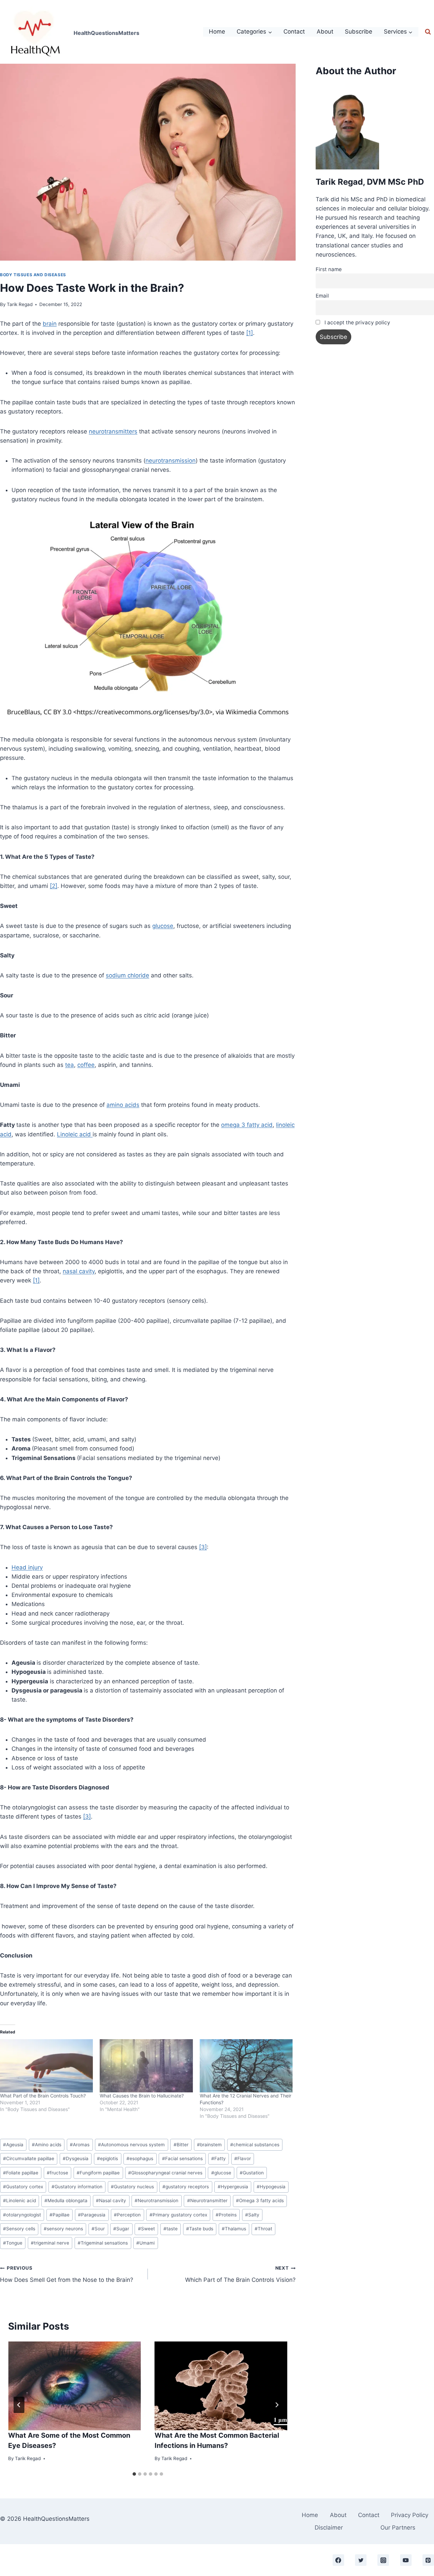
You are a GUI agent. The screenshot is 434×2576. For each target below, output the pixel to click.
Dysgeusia (76, 2158)
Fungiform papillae (98, 2173)
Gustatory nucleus (132, 2187)
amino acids (123, 1105)
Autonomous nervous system (131, 2145)
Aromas (80, 2145)
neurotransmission (171, 461)
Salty (252, 2215)
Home (217, 32)
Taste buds (200, 2229)
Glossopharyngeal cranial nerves (165, 2173)
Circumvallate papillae (29, 2158)
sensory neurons (63, 2229)
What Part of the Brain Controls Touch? (43, 2096)
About (325, 32)
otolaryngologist (22, 2215)
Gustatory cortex (23, 2187)
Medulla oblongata (66, 2200)
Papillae (60, 2215)
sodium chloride (127, 975)
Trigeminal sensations (103, 2243)
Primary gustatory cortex (178, 2215)
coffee (86, 1065)
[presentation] (75, 2386)
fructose (57, 2173)
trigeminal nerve (50, 2243)
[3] (203, 1547)
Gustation (252, 2173)
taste (171, 2229)
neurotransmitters (113, 431)
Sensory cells (19, 2229)
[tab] (134, 2474)
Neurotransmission (156, 2200)
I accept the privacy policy (357, 322)
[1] (250, 333)
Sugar (121, 2229)
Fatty (219, 2158)
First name (329, 269)
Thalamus (234, 2229)
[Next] (277, 2405)
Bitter (181, 2145)
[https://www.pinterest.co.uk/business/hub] (428, 2560)
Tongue (13, 2243)
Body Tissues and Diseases (33, 275)
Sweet (146, 2229)
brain (50, 324)
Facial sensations (182, 2158)
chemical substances (255, 2145)
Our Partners (398, 2528)
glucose (163, 926)
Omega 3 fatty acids (260, 2200)
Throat (263, 2229)
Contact (294, 32)
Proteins (226, 2215)
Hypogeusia (271, 2187)
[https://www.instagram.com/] (383, 2560)
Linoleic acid (75, 1134)
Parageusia (92, 2215)
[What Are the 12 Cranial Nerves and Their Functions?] (246, 2066)
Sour (98, 2229)
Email (322, 296)
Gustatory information (77, 2187)
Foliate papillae (21, 2173)
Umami (145, 2243)
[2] (54, 886)
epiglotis (107, 2158)
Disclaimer (329, 2528)
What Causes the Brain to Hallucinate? (142, 2096)
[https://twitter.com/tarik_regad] (361, 2560)
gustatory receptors (186, 2187)
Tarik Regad (20, 304)
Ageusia (13, 2145)
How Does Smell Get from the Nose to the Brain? (67, 2274)
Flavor (243, 2158)
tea (70, 1065)
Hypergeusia (233, 2187)
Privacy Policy (410, 2515)
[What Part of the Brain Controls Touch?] (46, 2066)
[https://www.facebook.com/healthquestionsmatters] (338, 2560)
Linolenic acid (19, 2200)
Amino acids (47, 2145)
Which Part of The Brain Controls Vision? (240, 2274)
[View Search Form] (428, 32)
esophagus (140, 2158)
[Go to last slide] (19, 2405)
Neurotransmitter (207, 2200)
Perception (127, 2215)
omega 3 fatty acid (247, 1125)
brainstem (209, 2145)
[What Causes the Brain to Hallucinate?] (146, 2066)
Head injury (27, 1567)
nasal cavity (79, 1271)
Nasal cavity (111, 2200)
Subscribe (359, 32)
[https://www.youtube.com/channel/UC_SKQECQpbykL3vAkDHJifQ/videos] (406, 2560)
